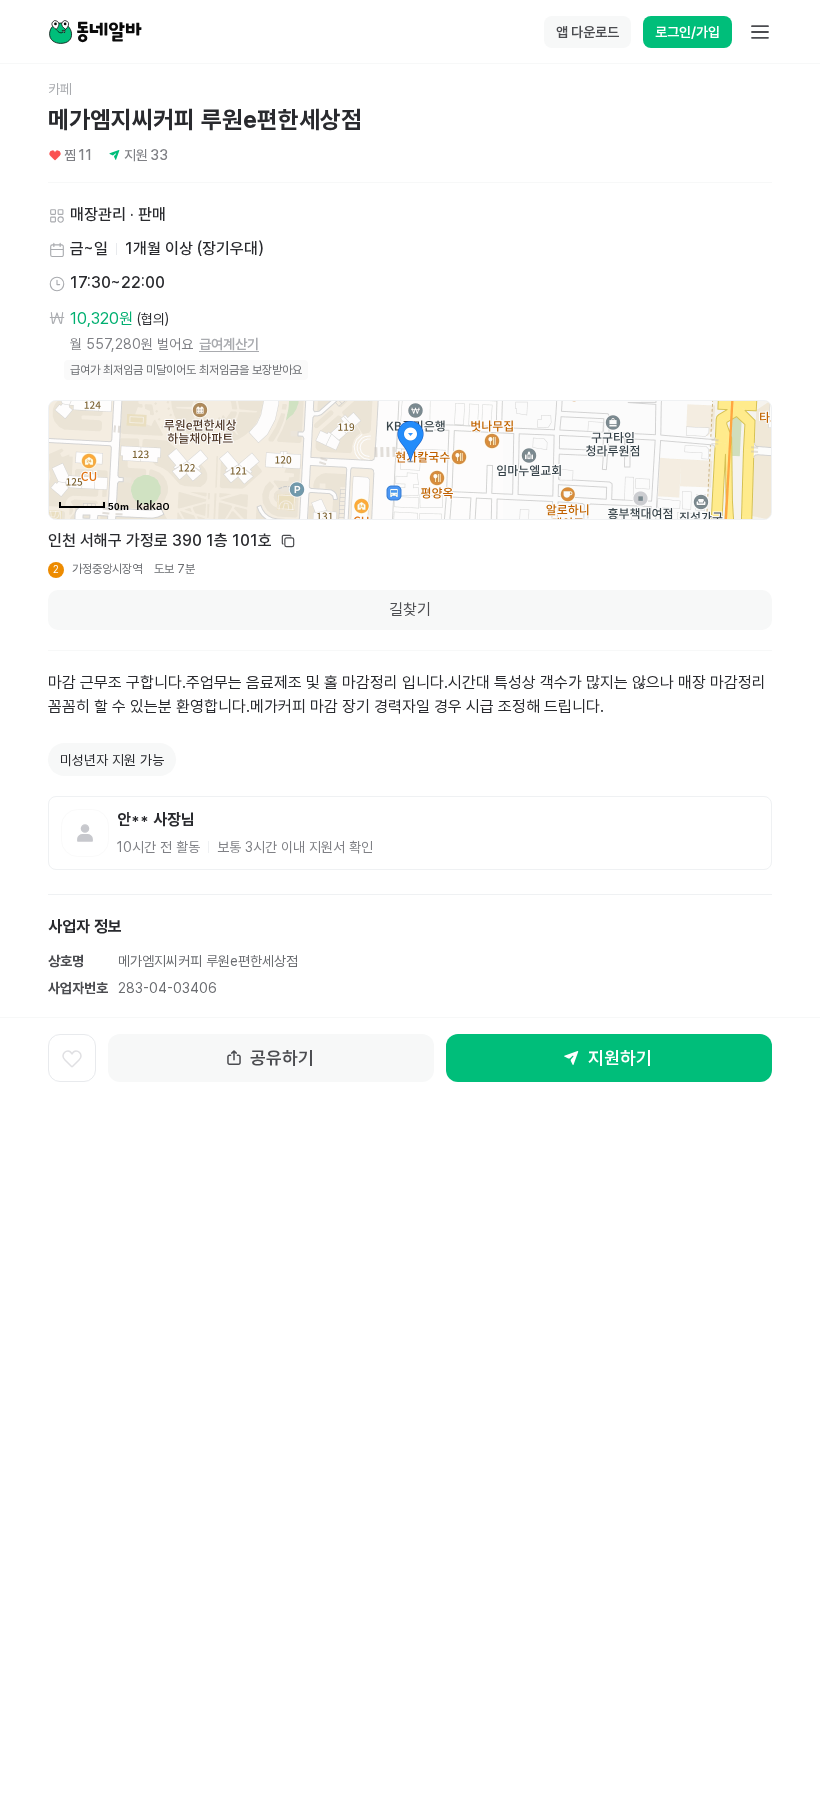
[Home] (95, 32)
